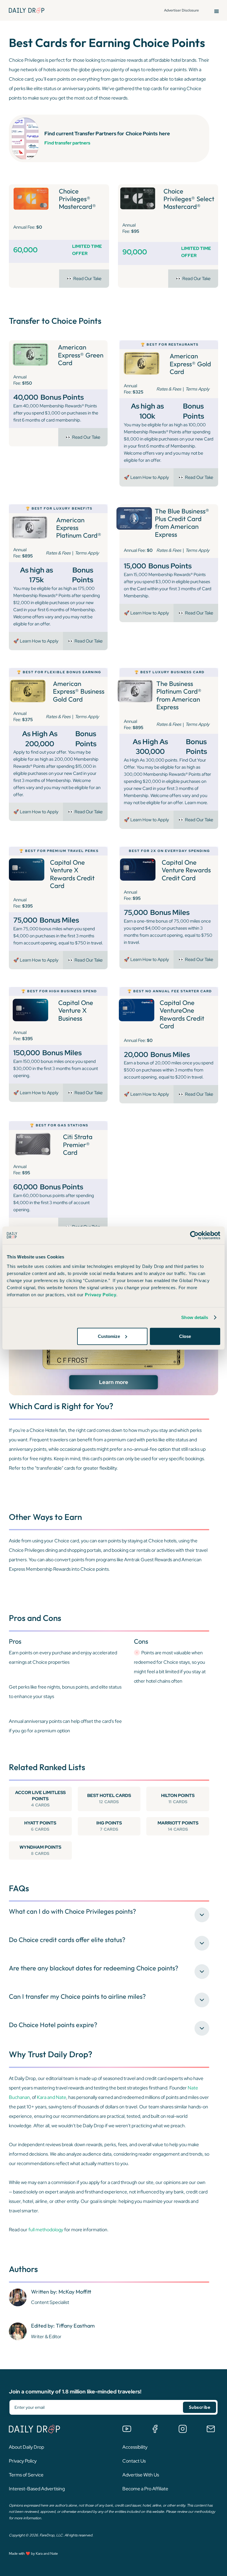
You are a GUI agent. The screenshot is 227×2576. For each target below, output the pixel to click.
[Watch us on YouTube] (127, 2429)
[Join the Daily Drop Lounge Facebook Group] (155, 2429)
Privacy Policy (23, 2461)
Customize (109, 1336)
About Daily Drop (26, 2447)
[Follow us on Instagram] (183, 2429)
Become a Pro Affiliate (145, 2489)
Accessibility (135, 2447)
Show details (195, 1317)
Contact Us (134, 2461)
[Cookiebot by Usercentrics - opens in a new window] (194, 1235)
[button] (217, 10)
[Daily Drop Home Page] (27, 10)
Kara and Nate (52, 2097)
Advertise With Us (141, 2475)
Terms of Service (26, 2475)
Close (185, 1336)
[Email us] (211, 2429)
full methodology (46, 2230)
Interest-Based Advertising (37, 2489)
